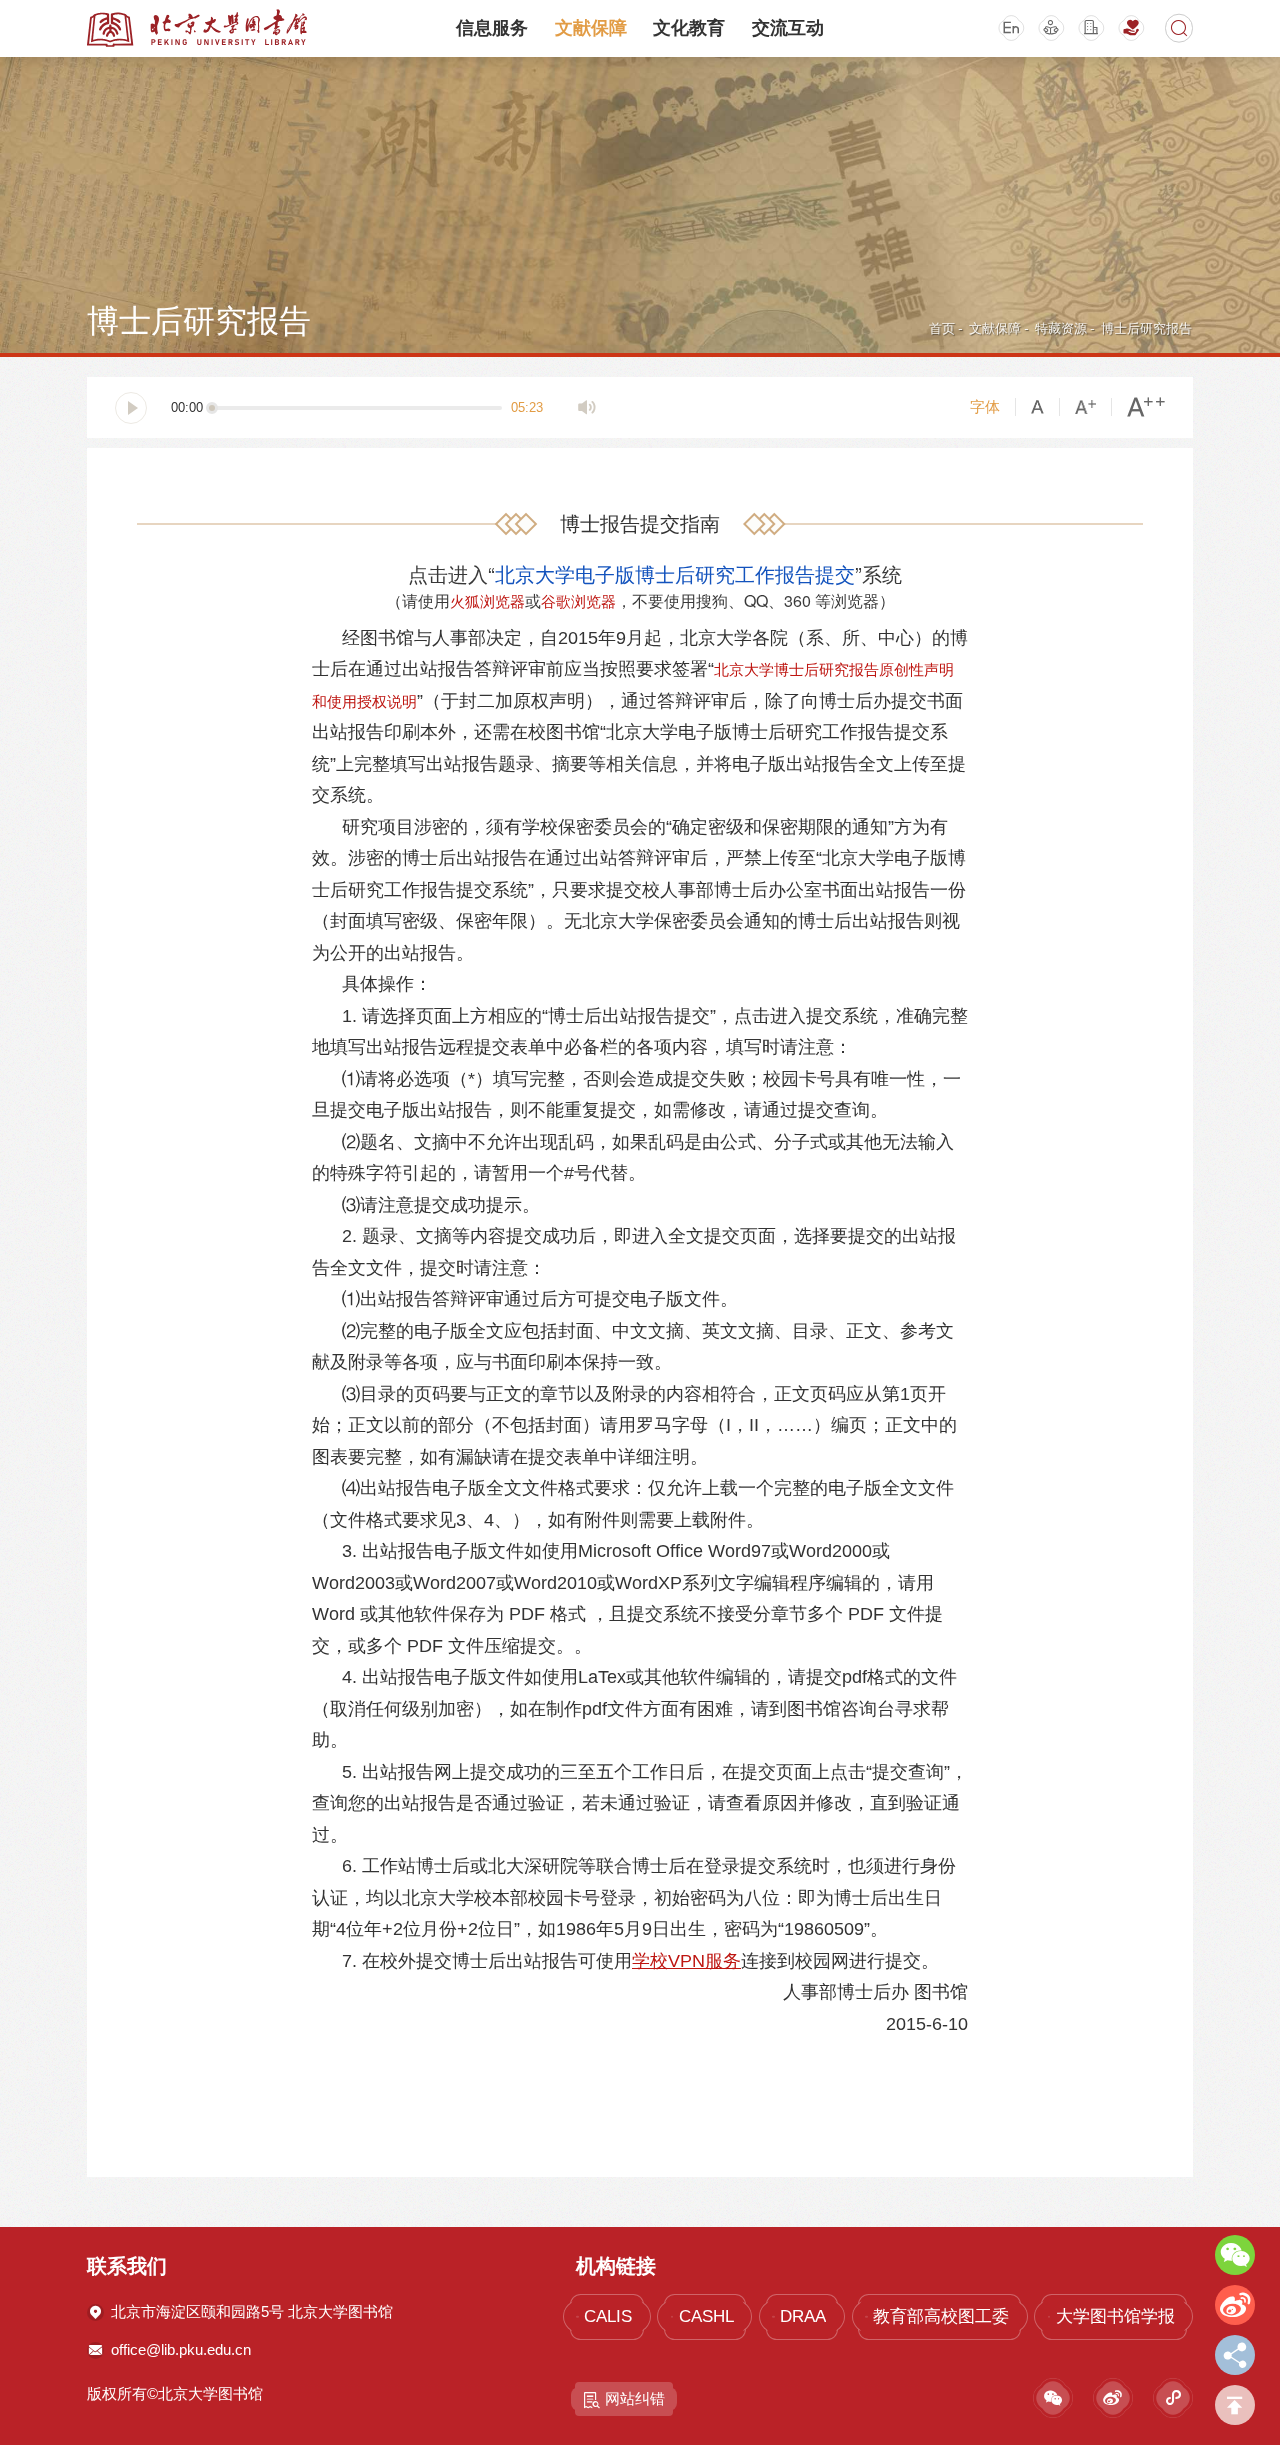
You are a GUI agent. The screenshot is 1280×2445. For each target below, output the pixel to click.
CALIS (608, 2316)
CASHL (706, 2316)
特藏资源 (1061, 328)
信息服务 (492, 28)
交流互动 (788, 28)
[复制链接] (1235, 2355)
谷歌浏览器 (578, 600)
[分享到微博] (1235, 2305)
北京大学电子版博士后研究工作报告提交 (675, 573)
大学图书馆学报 (1115, 2316)
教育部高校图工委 (941, 2316)
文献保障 (591, 28)
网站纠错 (635, 2398)
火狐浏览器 (487, 600)
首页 (942, 328)
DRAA (803, 2316)
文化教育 (689, 28)
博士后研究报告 (1146, 328)
